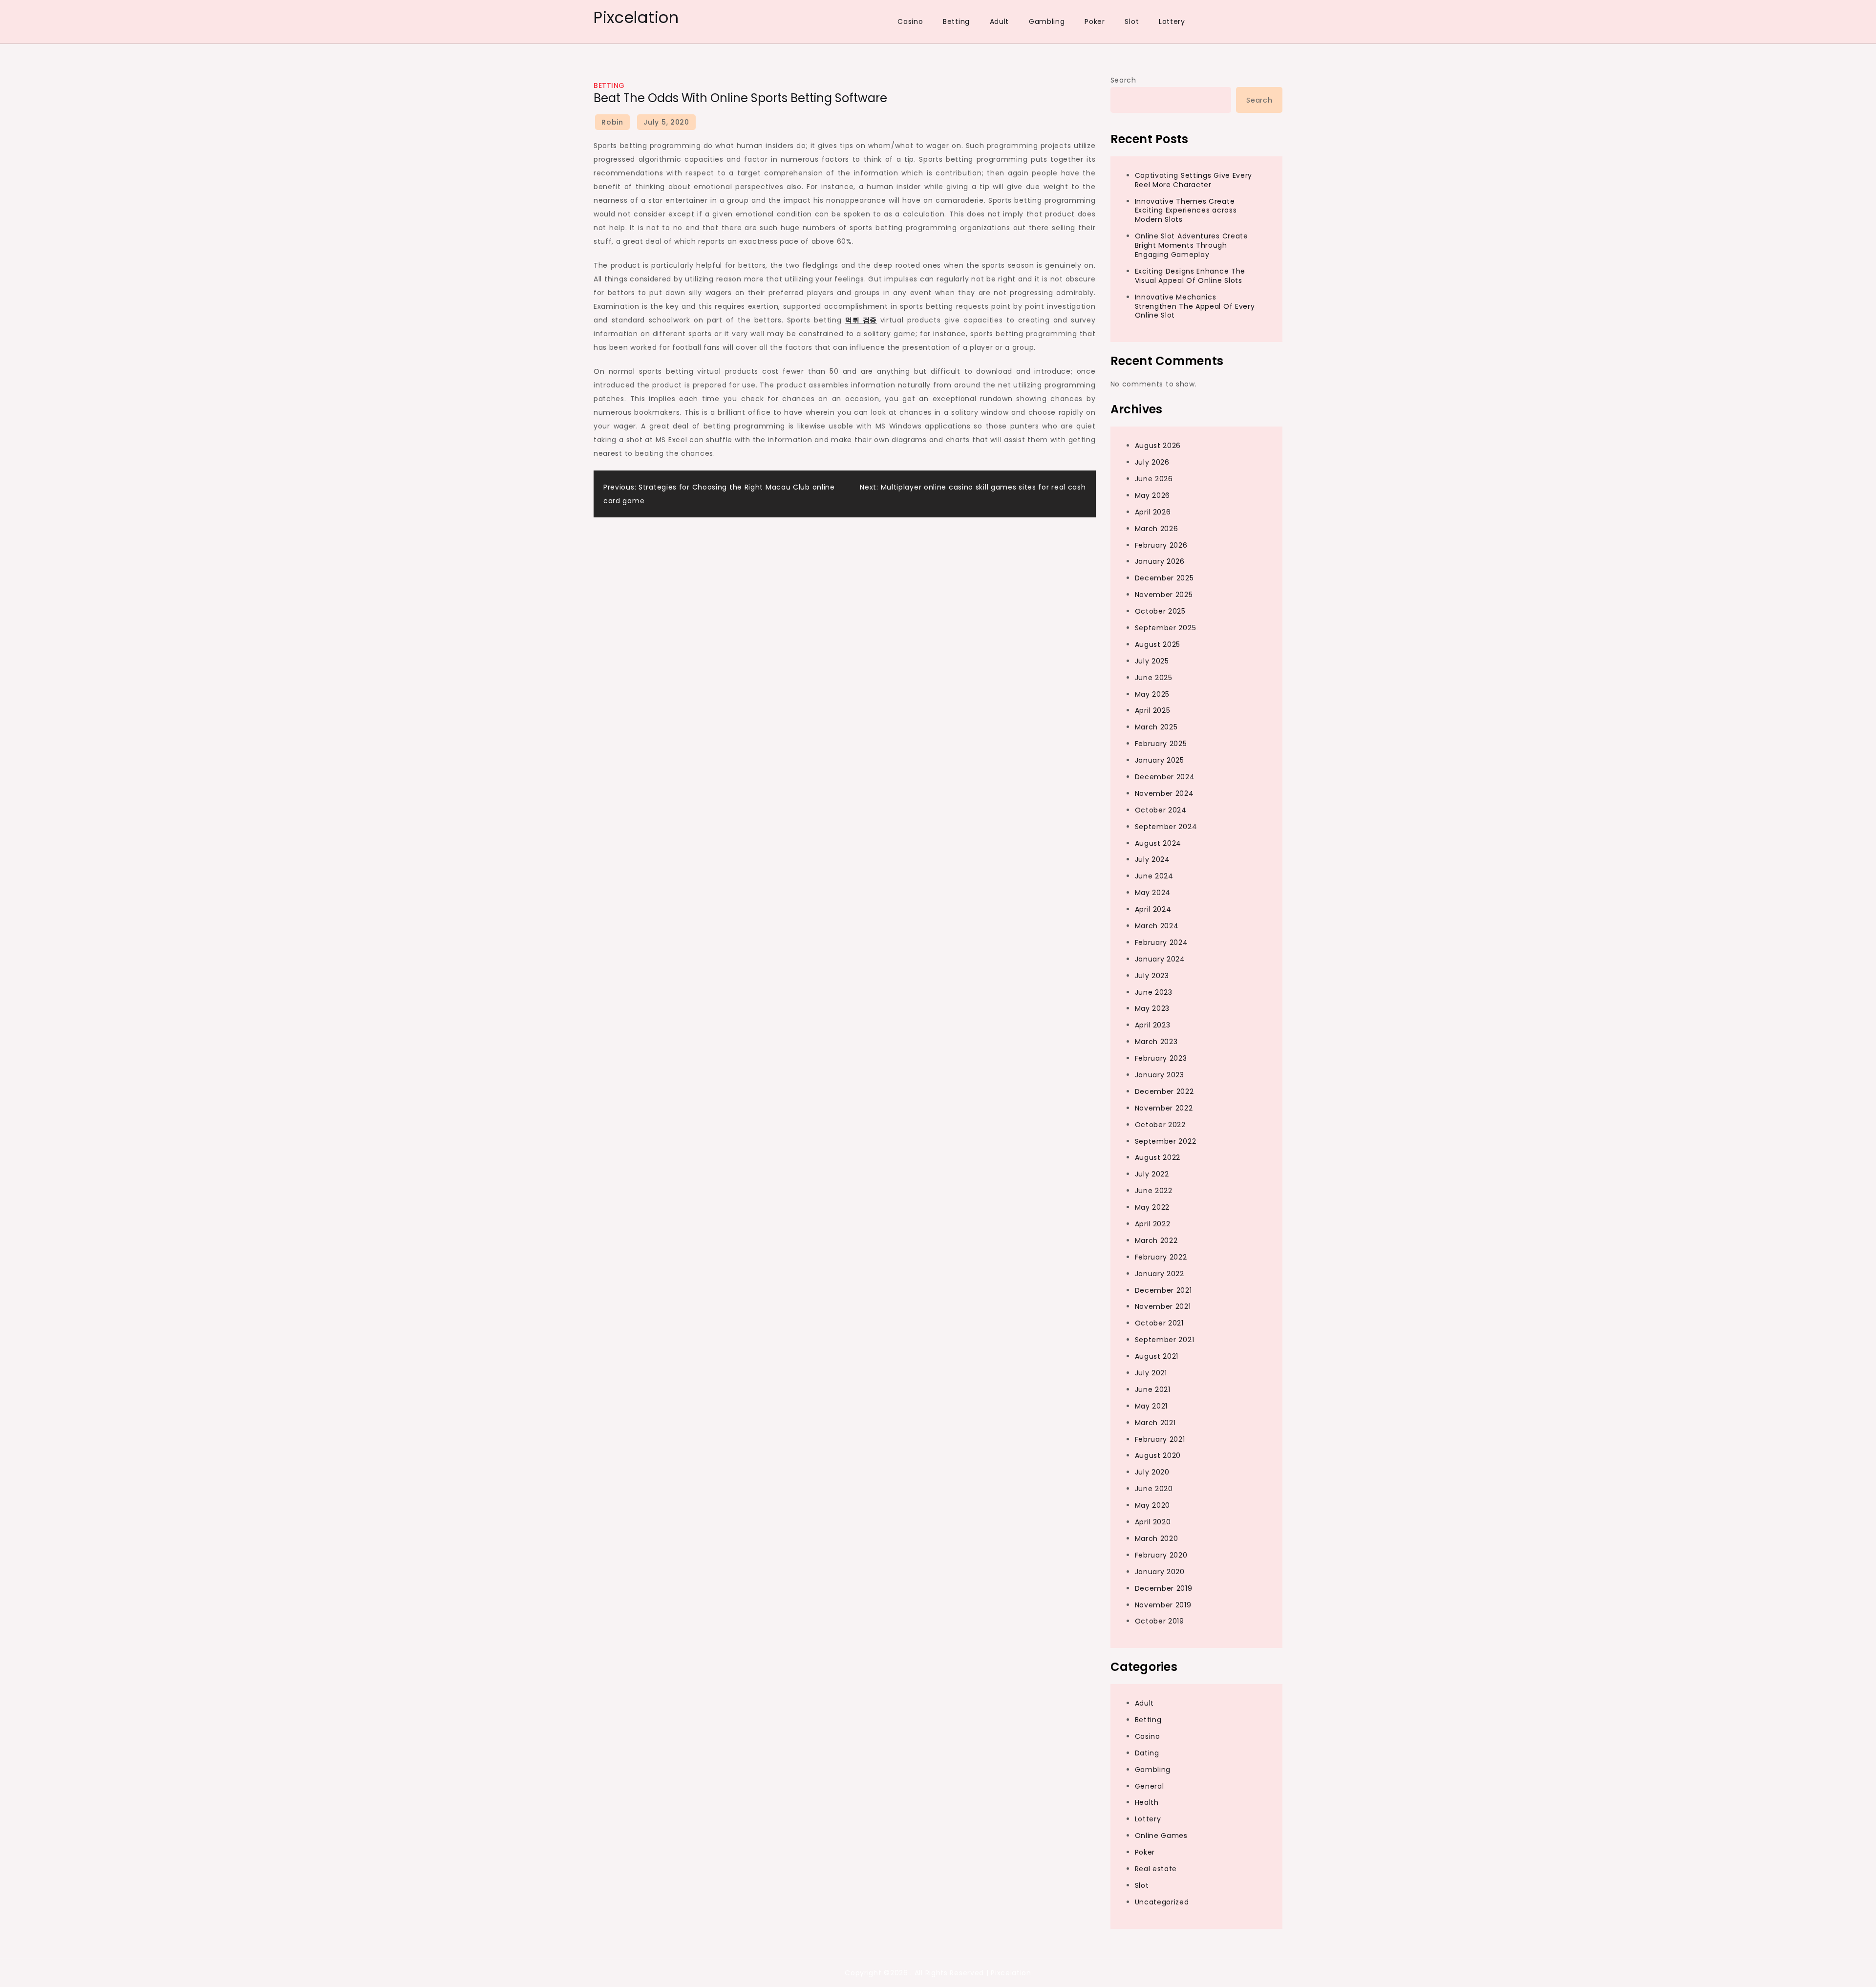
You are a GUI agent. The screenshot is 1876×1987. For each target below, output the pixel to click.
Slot (1132, 21)
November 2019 (1163, 1605)
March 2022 (1156, 1240)
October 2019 (1160, 1621)
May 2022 (1152, 1207)
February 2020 (1161, 1555)
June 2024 (1154, 876)
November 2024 (1164, 793)
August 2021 (1157, 1356)
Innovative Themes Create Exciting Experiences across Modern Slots (1186, 211)
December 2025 (1164, 578)
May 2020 (1153, 1505)
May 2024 (1153, 893)
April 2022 (1153, 1224)
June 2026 (1154, 479)
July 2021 (1151, 1373)
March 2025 (1156, 727)
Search (1123, 80)
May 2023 (1152, 1008)
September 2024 (1166, 827)
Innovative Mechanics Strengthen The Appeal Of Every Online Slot (1195, 306)
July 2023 (1152, 976)
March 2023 (1156, 1042)
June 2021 (1153, 1389)
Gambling (1047, 21)
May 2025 (1152, 694)
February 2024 (1162, 942)
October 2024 (1161, 810)
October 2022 (1160, 1125)
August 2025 (1158, 644)
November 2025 (1164, 595)
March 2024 (1157, 926)
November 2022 (1164, 1108)
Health (1147, 1802)
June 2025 (1154, 678)
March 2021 (1155, 1423)
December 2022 (1164, 1091)
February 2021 (1160, 1439)
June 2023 (1154, 992)
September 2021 (1165, 1340)
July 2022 (1152, 1174)
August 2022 (1158, 1157)
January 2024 (1160, 959)
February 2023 (1161, 1058)
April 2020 (1153, 1522)
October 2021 (1159, 1323)
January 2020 (1160, 1572)
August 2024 (1158, 843)
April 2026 (1153, 512)
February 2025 (1161, 744)
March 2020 (1157, 1538)
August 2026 (1158, 446)
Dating (1147, 1753)
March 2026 (1157, 529)
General (1150, 1786)
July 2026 (1152, 462)
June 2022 (1154, 1191)
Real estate (1156, 1869)
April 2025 (1153, 710)
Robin (612, 122)
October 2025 (1160, 611)
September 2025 (1166, 628)
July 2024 (1152, 859)
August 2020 (1158, 1455)
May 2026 (1153, 495)
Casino (910, 21)
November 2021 (1163, 1306)
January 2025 (1160, 760)
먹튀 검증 (861, 320)
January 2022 (1160, 1274)
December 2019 (1164, 1588)
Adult (1000, 21)
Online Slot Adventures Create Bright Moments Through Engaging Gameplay (1192, 245)
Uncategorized (1162, 1902)
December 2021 (1163, 1290)
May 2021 (1151, 1406)
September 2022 (1166, 1141)
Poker (1095, 21)
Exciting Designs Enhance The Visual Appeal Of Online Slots (1190, 276)
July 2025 (1152, 661)
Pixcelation (636, 17)
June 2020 (1154, 1489)
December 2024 (1165, 777)
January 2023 (1160, 1075)
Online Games (1161, 1836)
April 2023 (1153, 1025)
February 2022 (1161, 1257)
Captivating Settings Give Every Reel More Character (1194, 180)
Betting (956, 21)
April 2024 (1153, 909)
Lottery (1172, 21)
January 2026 (1160, 561)
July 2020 (1152, 1472)
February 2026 (1161, 545)
